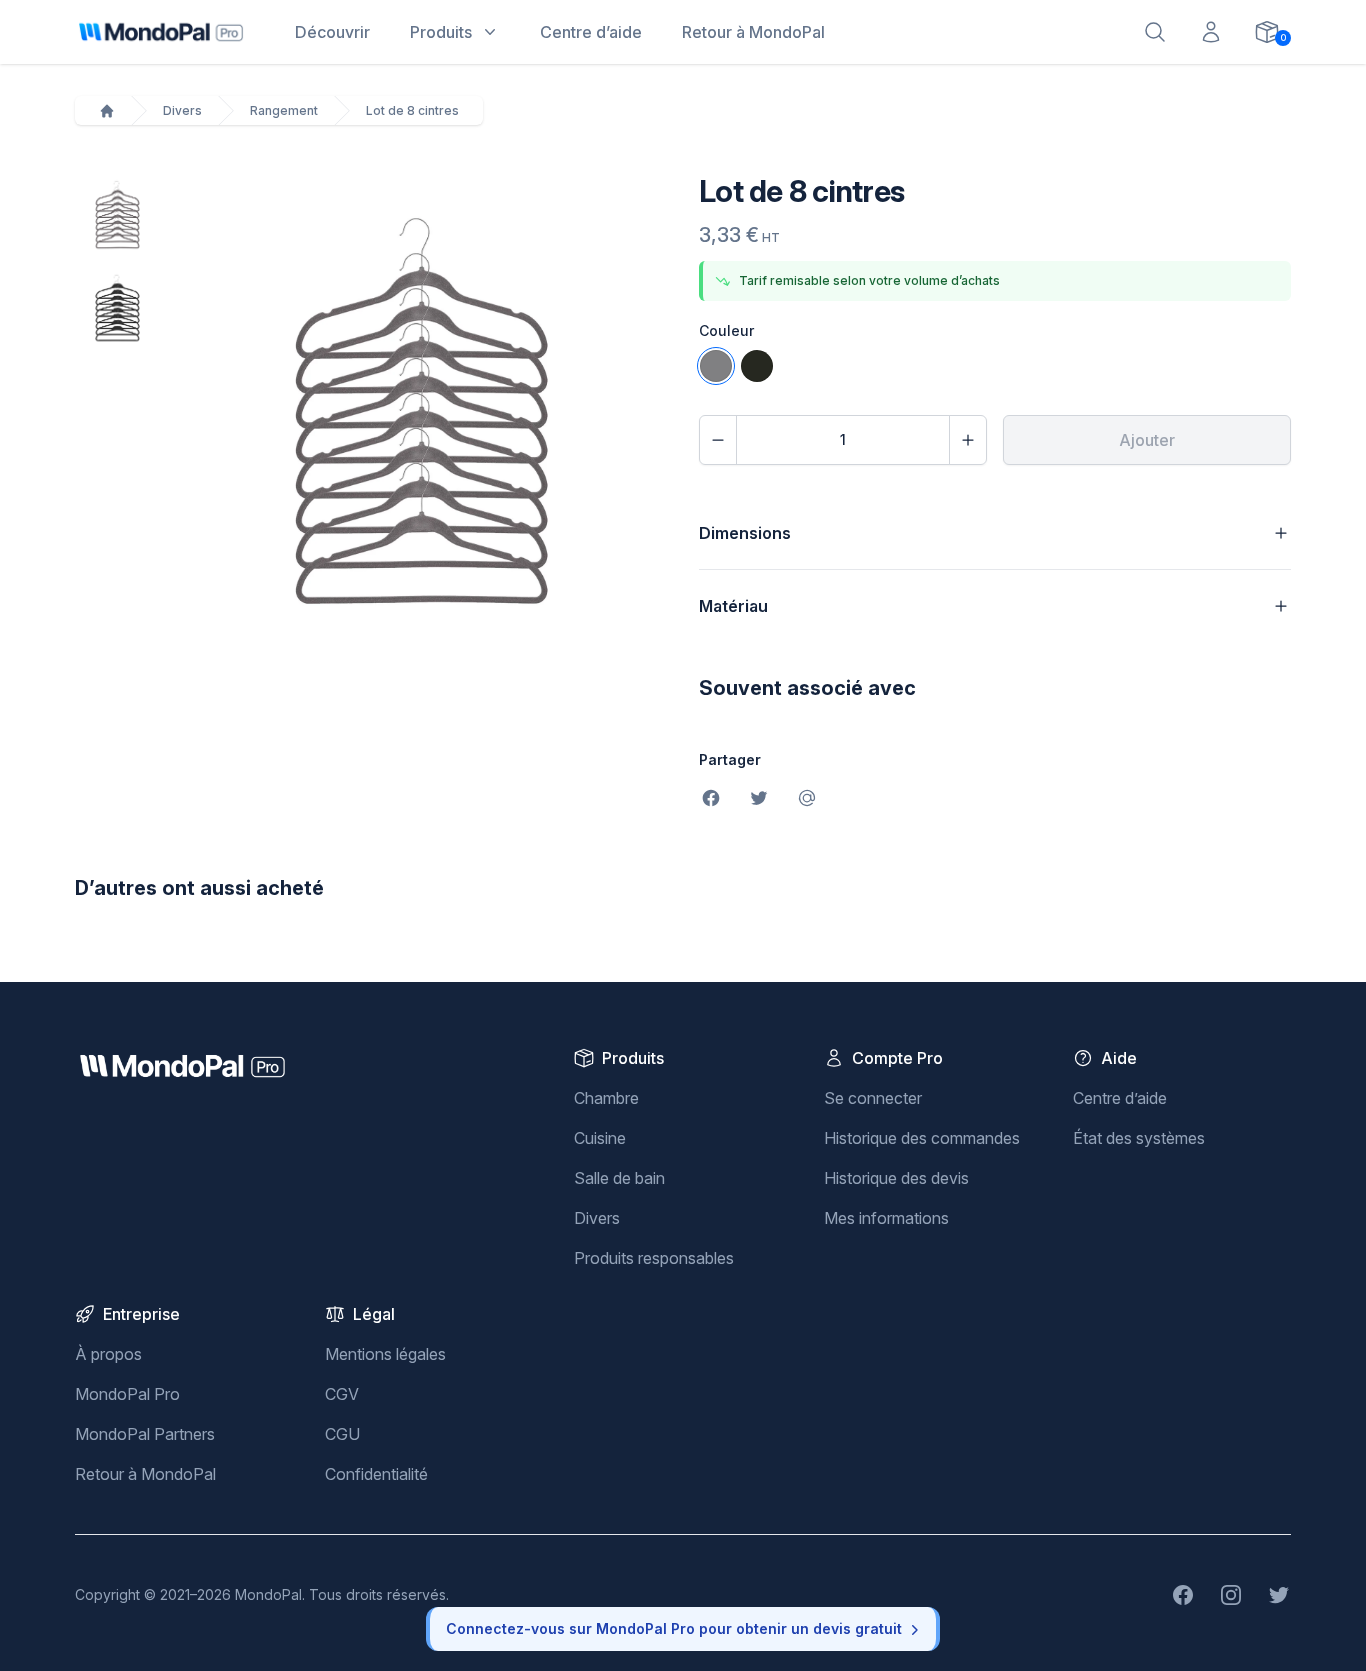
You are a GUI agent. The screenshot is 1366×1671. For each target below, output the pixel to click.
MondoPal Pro (127, 1394)
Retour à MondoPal (145, 1474)
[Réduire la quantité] (718, 440)
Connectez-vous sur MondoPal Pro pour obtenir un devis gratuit (674, 1628)
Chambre (606, 1098)
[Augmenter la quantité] (968, 440)
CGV (342, 1394)
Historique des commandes (922, 1138)
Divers (182, 110)
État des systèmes (1139, 1138)
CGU (342, 1434)
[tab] (117, 215)
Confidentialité (376, 1474)
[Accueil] (107, 111)
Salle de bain (619, 1178)
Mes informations (886, 1218)
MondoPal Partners (145, 1434)
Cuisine (600, 1138)
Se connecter (873, 1098)
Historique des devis (896, 1178)
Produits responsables (654, 1258)
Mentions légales (385, 1354)
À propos (108, 1354)
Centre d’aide (1120, 1098)
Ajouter (1147, 440)
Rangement (284, 110)
